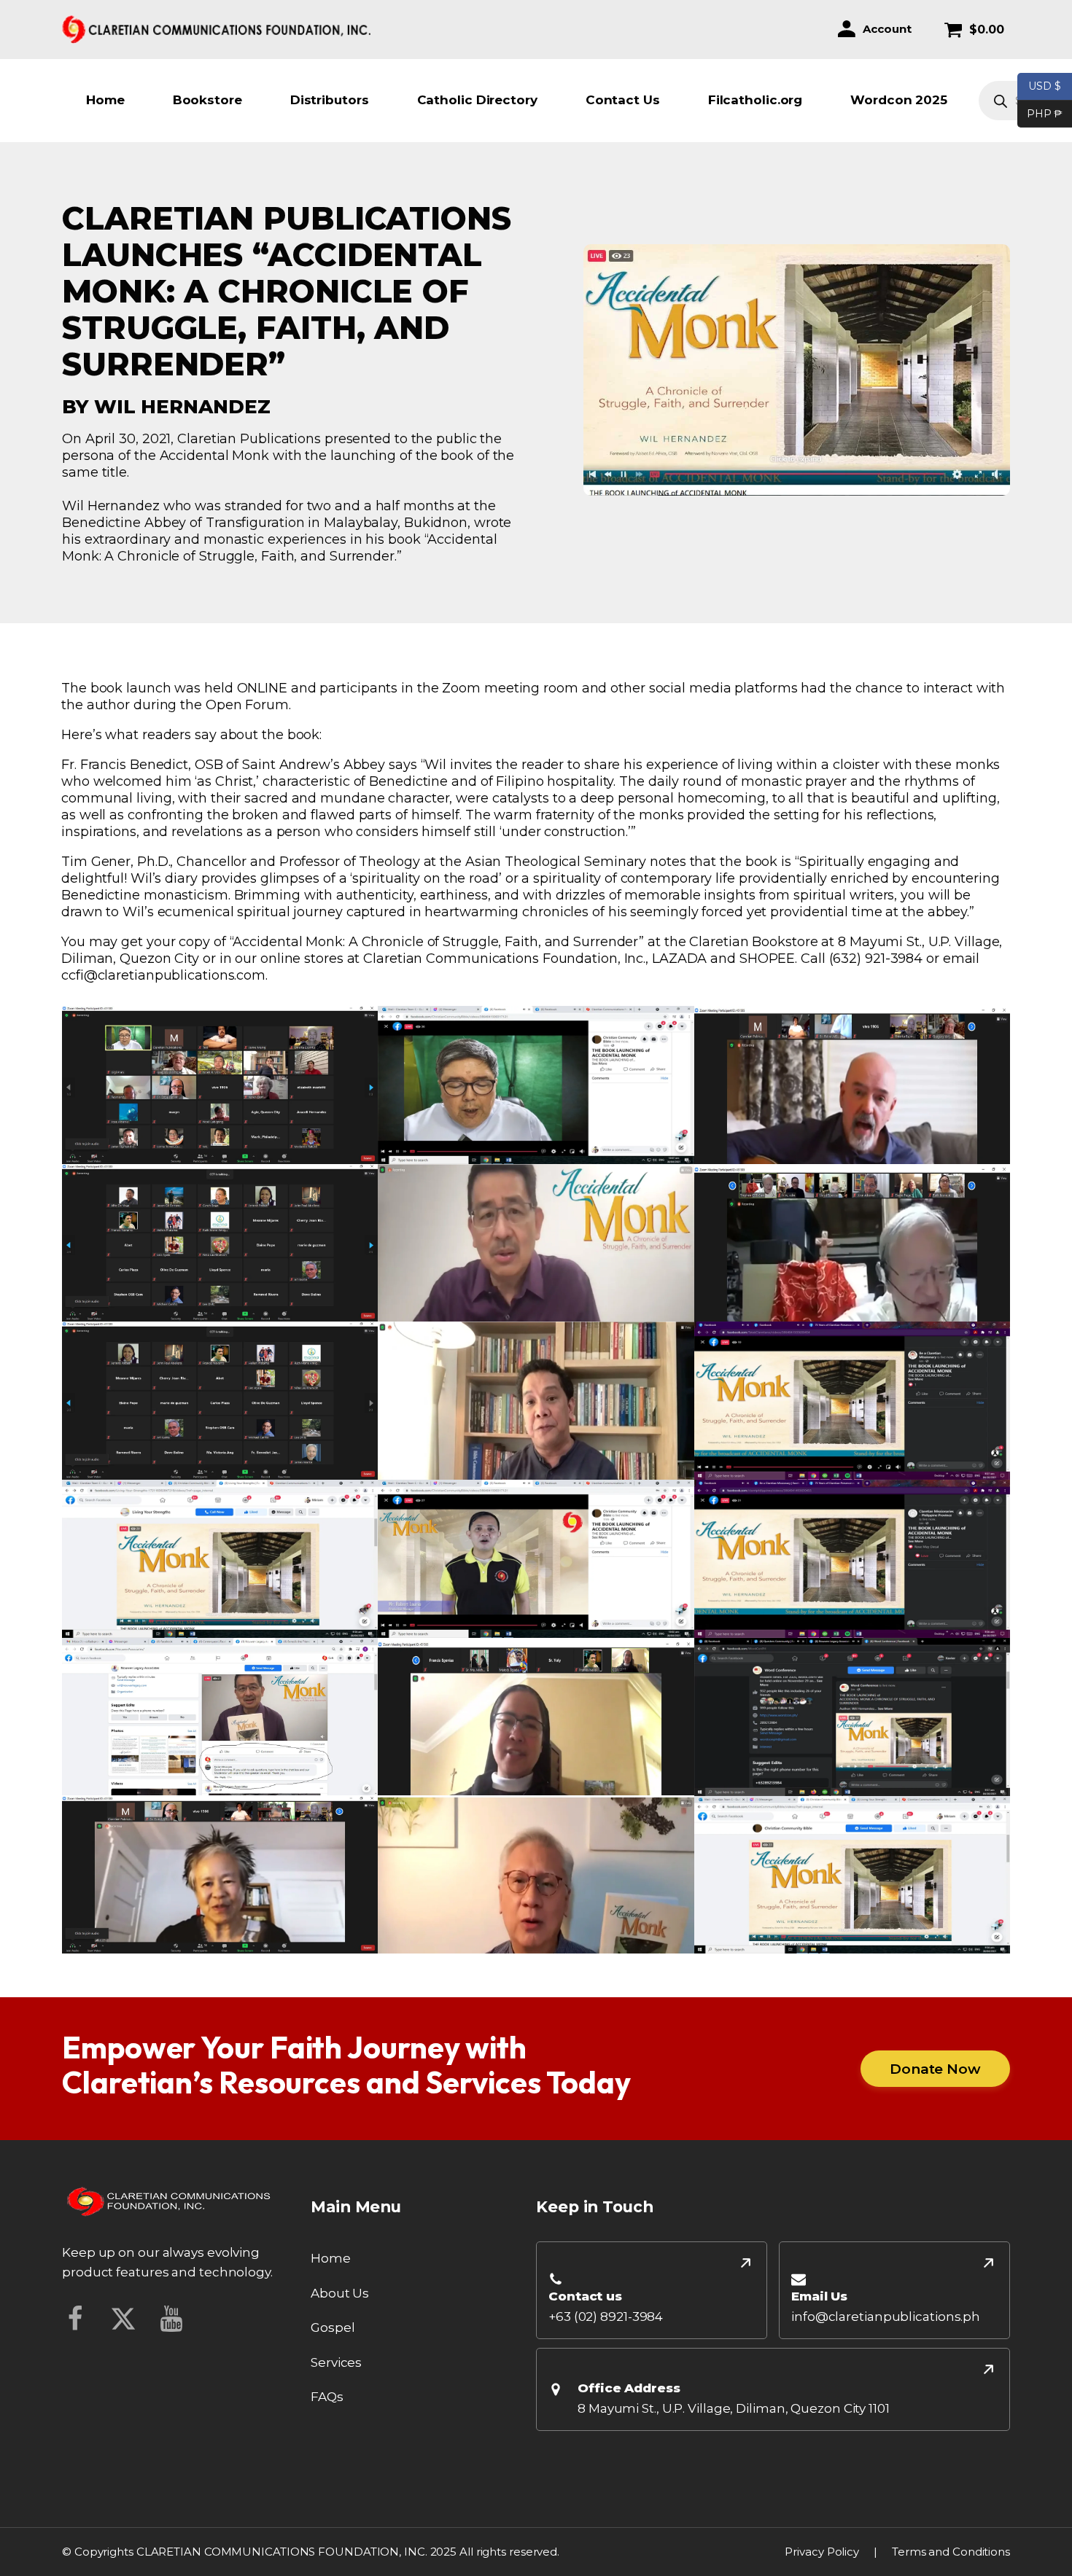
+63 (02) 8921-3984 (606, 2317)
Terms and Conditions (951, 2552)
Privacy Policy (822, 2552)
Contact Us (623, 100)
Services (336, 2362)
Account (887, 29)
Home (105, 100)
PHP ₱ (1040, 113)
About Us (340, 2293)
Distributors (330, 100)
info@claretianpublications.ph (886, 2317)
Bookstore (207, 100)
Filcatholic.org (756, 100)
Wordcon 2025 (899, 100)
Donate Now (935, 2069)
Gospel (333, 2327)
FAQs (327, 2397)
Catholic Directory (477, 100)
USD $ (1045, 86)
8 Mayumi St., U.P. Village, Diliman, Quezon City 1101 (734, 2408)
